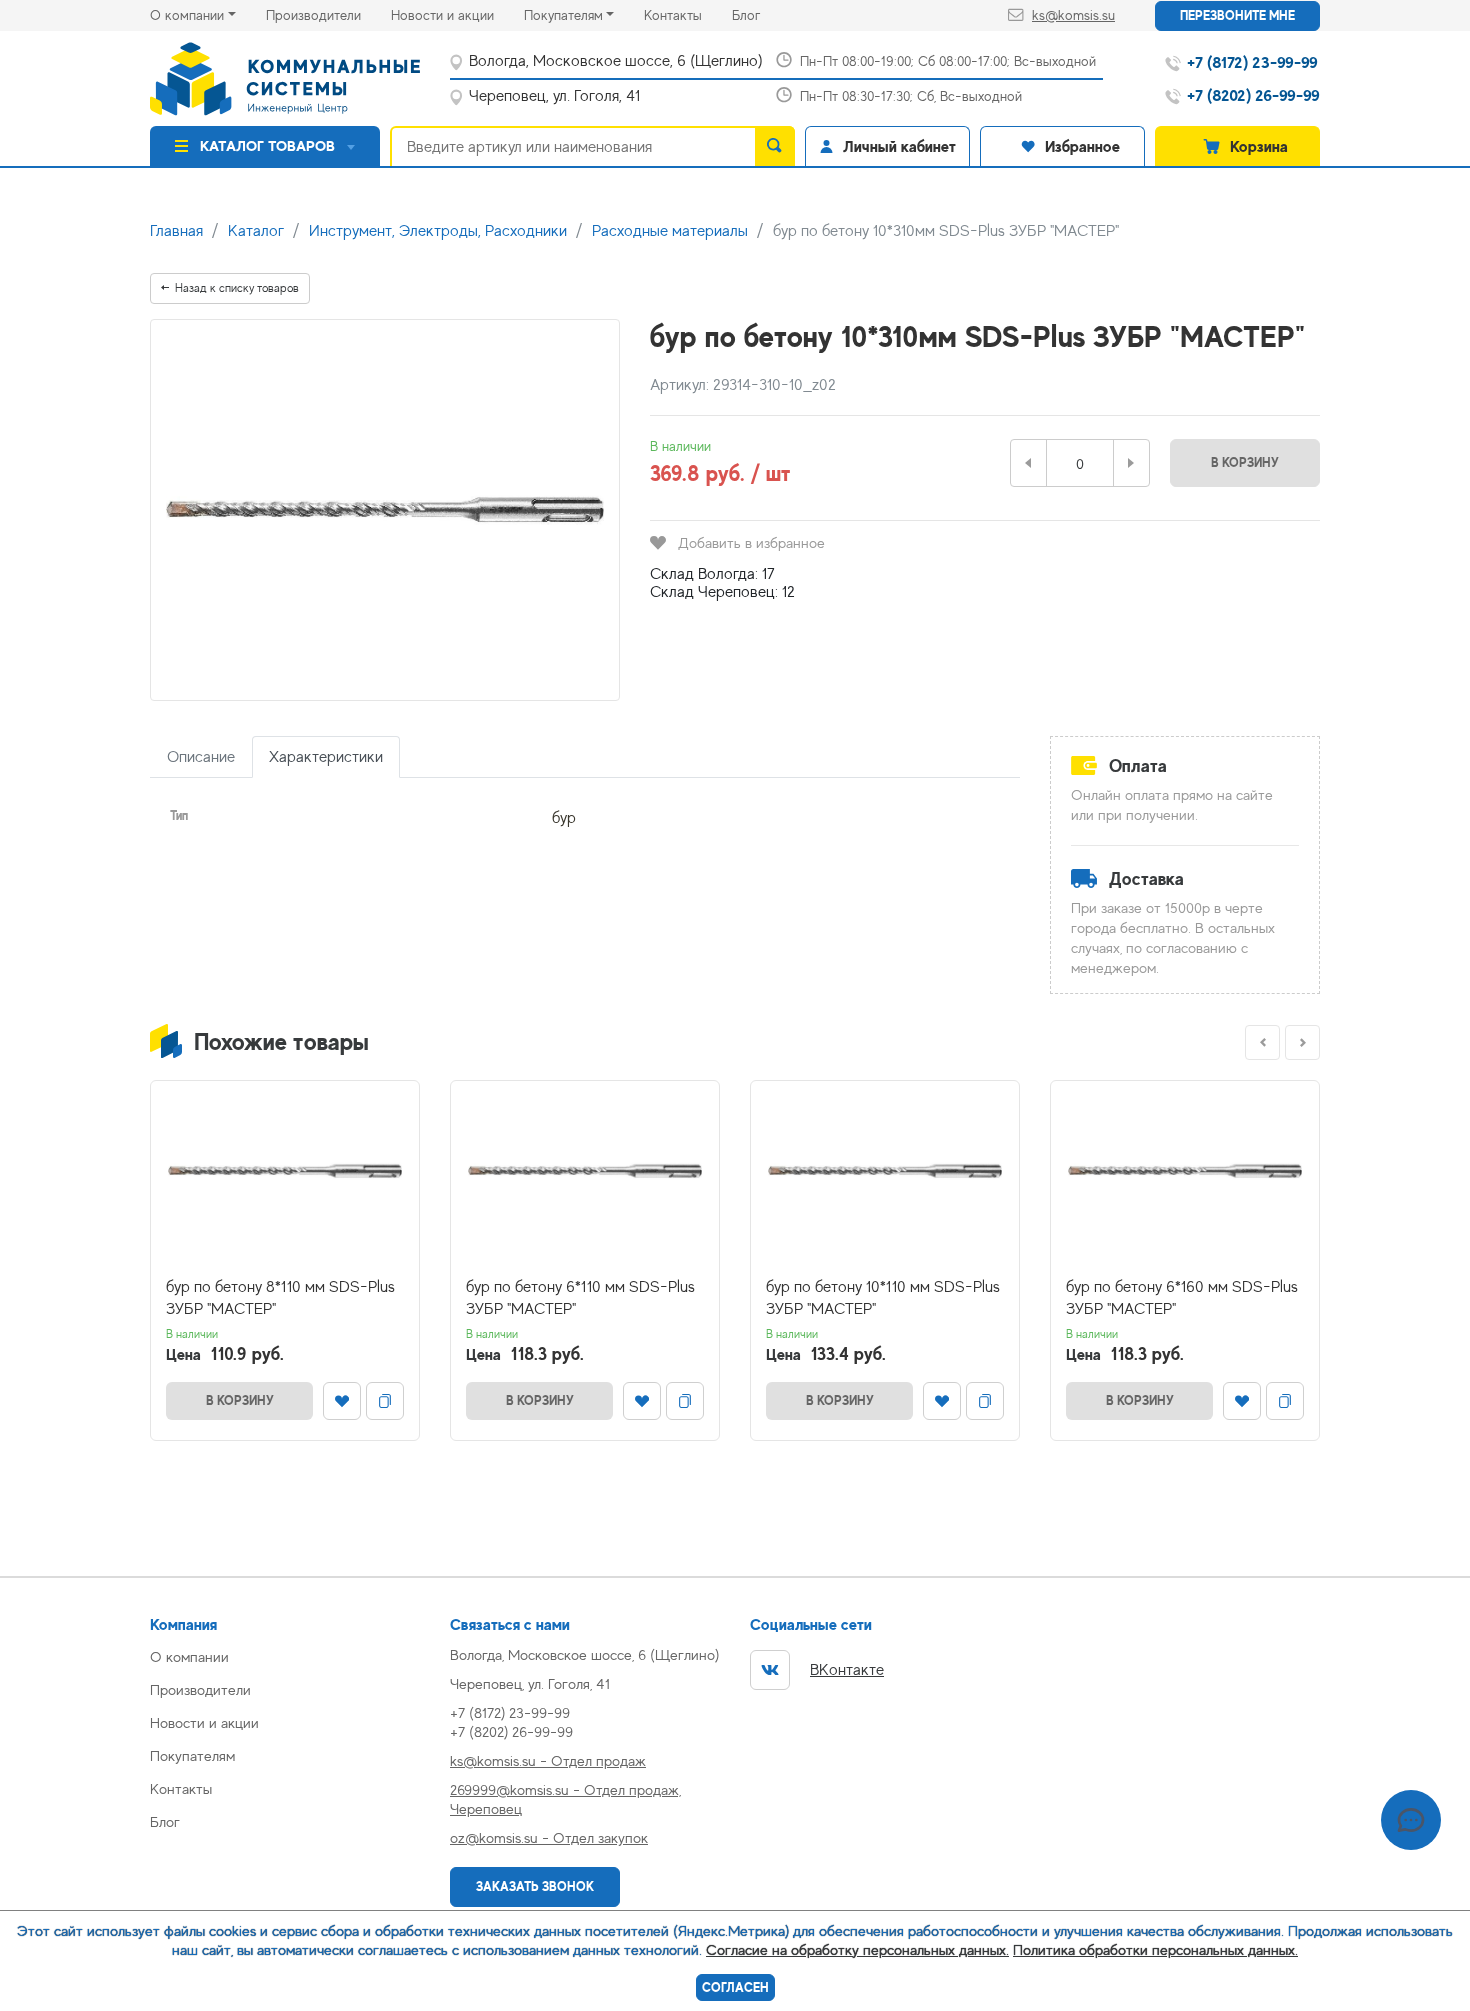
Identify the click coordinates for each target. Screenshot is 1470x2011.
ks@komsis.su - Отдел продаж (548, 1760)
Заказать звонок (535, 1886)
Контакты (688, 14)
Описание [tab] (201, 757)
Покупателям (563, 15)
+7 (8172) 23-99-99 (510, 1712)
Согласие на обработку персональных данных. (857, 1949)
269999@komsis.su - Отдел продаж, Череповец (565, 1799)
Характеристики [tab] (326, 757)
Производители (328, 14)
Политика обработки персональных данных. (1155, 1949)
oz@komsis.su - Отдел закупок (549, 1837)
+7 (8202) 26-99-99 (511, 1731)
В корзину (1245, 462)
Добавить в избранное (751, 542)
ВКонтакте (847, 1670)
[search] (775, 146)
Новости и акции (457, 14)
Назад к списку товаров (237, 288)
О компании (187, 15)
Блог (761, 14)
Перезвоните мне (1237, 15)
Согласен (735, 1987)
